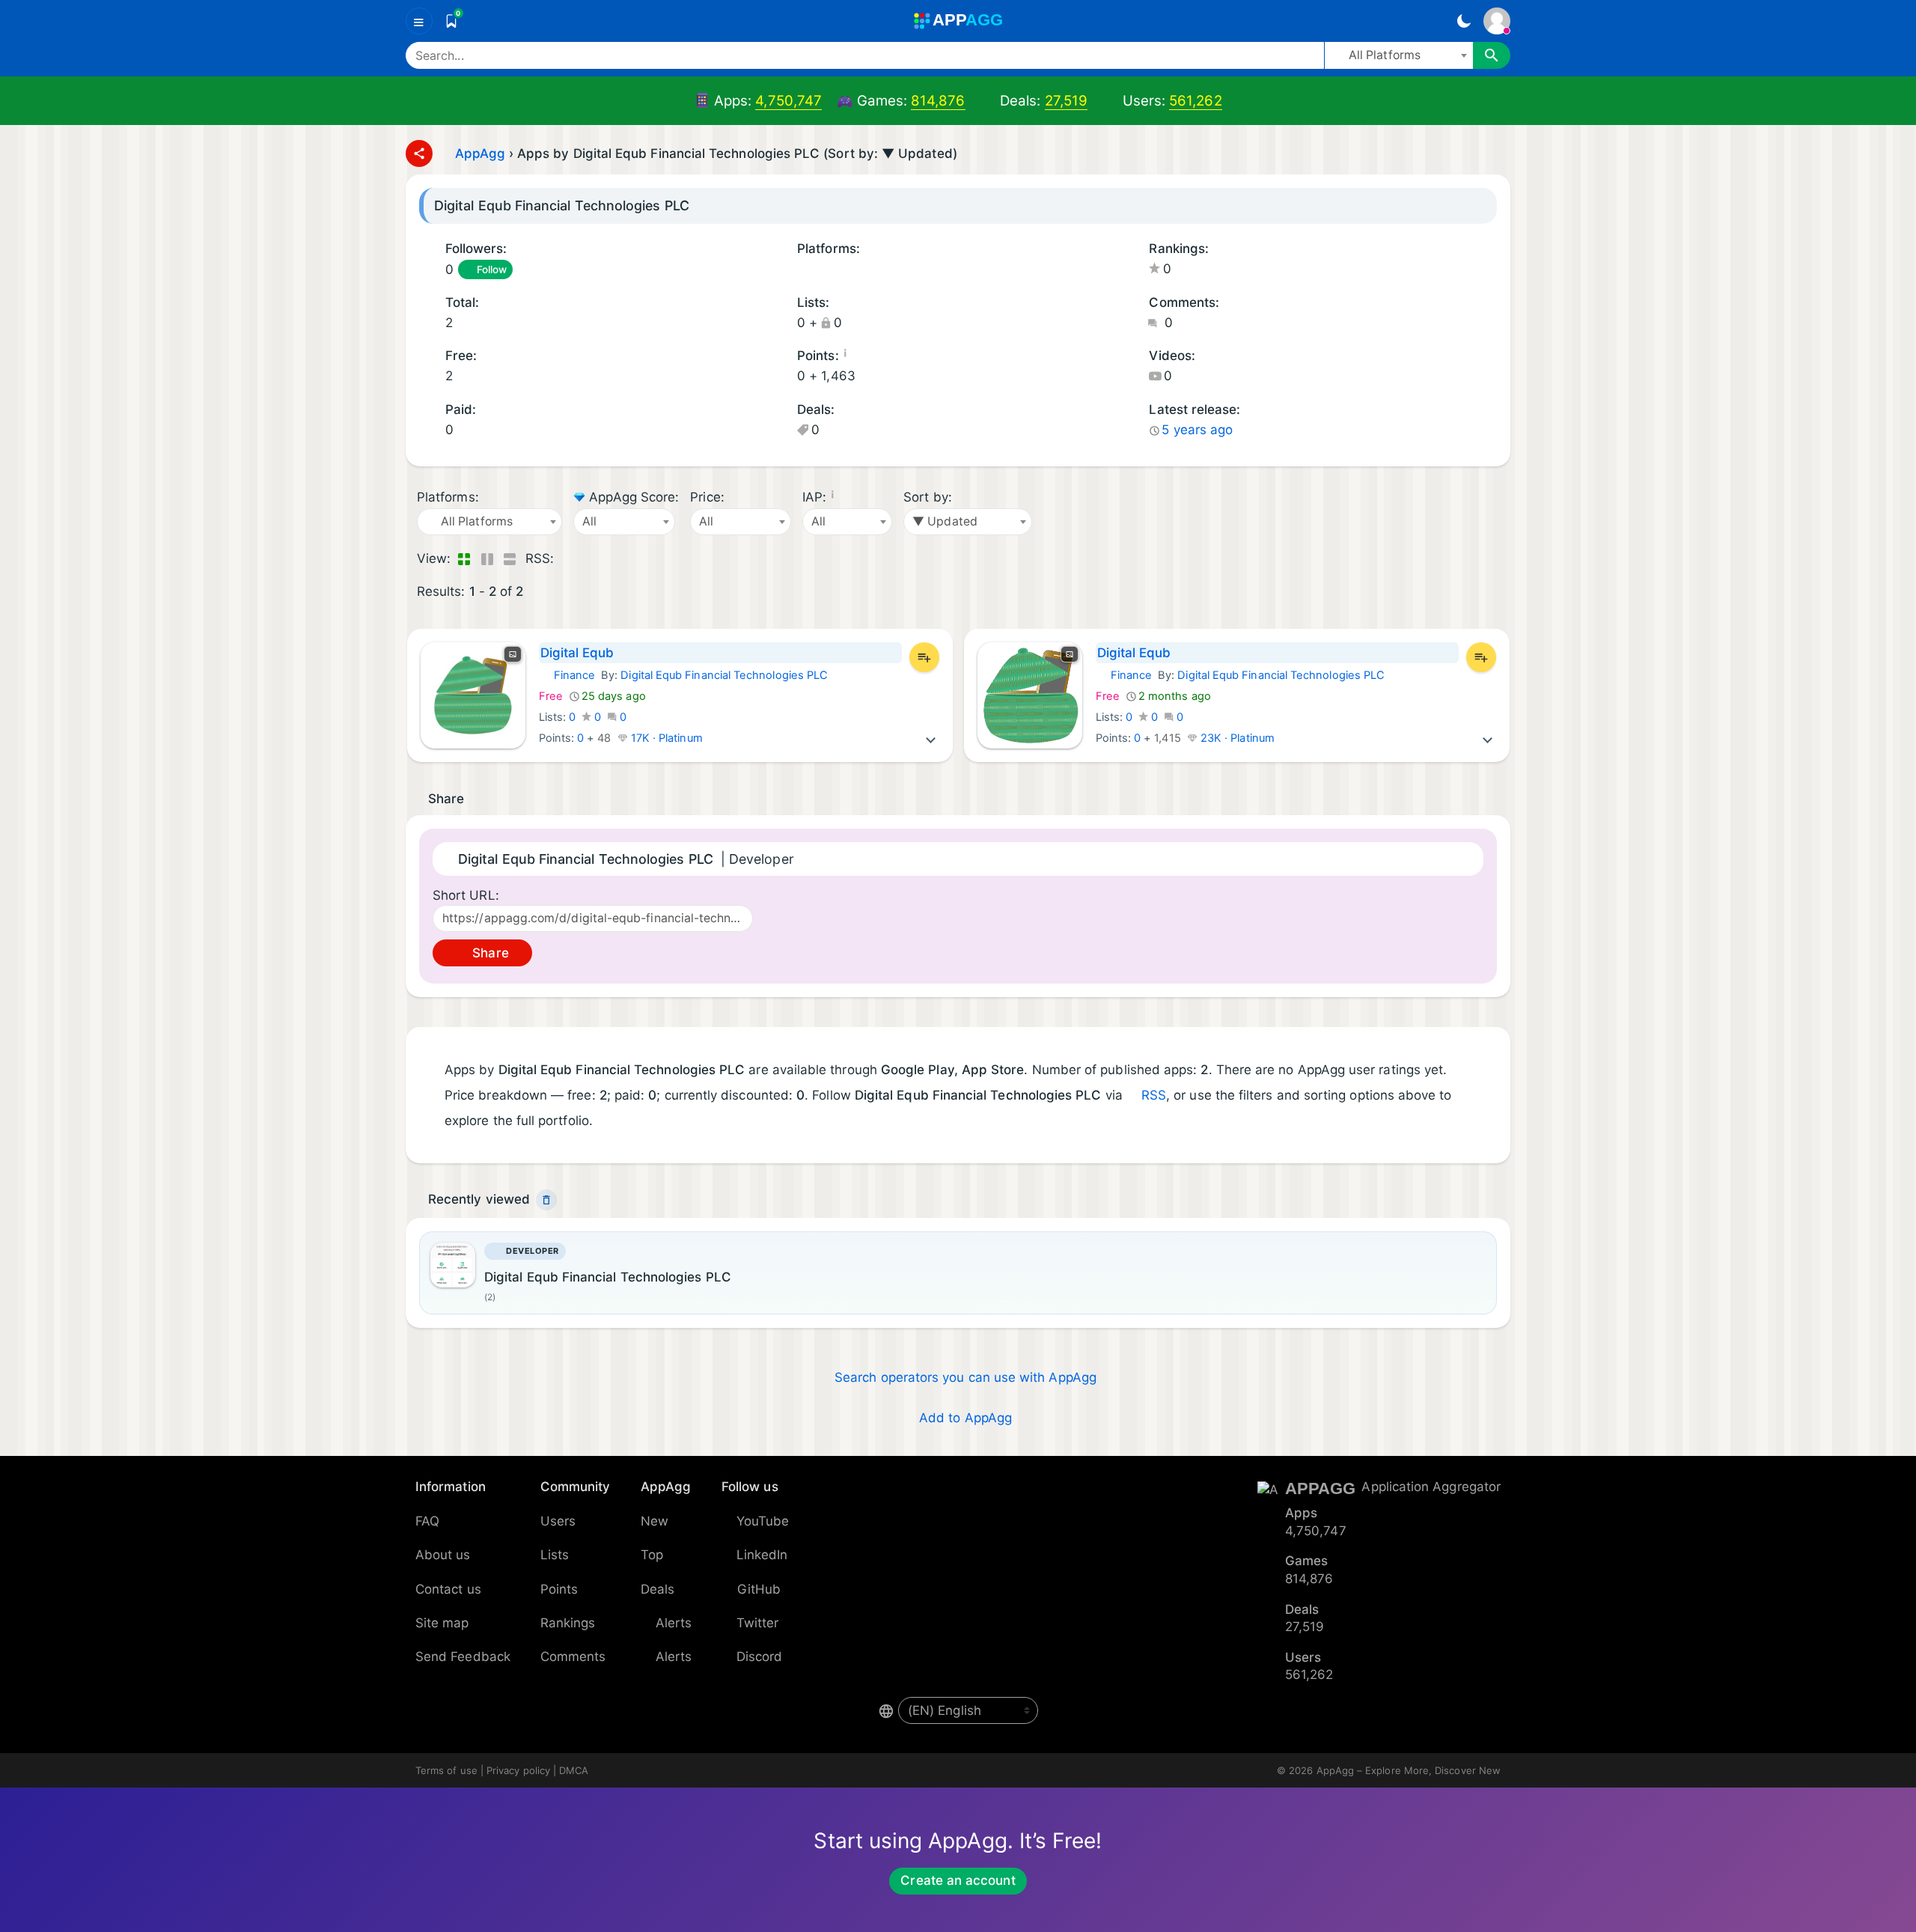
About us (443, 1555)
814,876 (938, 101)
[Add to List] (924, 657)
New (655, 1521)
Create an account (958, 1880)
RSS (1154, 1095)
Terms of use (446, 1770)
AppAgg (480, 153)
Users (558, 1521)
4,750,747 (788, 101)
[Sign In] (1497, 21)
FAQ (427, 1521)
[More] (931, 738)
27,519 (1066, 101)
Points (559, 1589)
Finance (567, 675)
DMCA (574, 1770)
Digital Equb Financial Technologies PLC (724, 675)
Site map (442, 1623)
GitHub (759, 1589)
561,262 (1196, 101)
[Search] (1492, 55)
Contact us (448, 1589)
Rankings (568, 1623)
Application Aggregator (1431, 1487)
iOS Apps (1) (822, 271)
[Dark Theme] (1464, 21)
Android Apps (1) (802, 271)
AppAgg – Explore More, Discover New (1409, 1770)
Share (488, 953)
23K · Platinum (1236, 738)
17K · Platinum (665, 738)
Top (652, 1555)
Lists (555, 1555)
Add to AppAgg (965, 1418)
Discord (760, 1657)
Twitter (758, 1623)
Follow (492, 269)
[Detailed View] (487, 559)
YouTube (763, 1521)
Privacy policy (518, 1770)
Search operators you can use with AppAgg (965, 1377)
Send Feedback (463, 1657)
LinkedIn (762, 1555)
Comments (573, 1657)
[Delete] (546, 1200)
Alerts (674, 1623)
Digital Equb (577, 653)
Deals (658, 1589)
